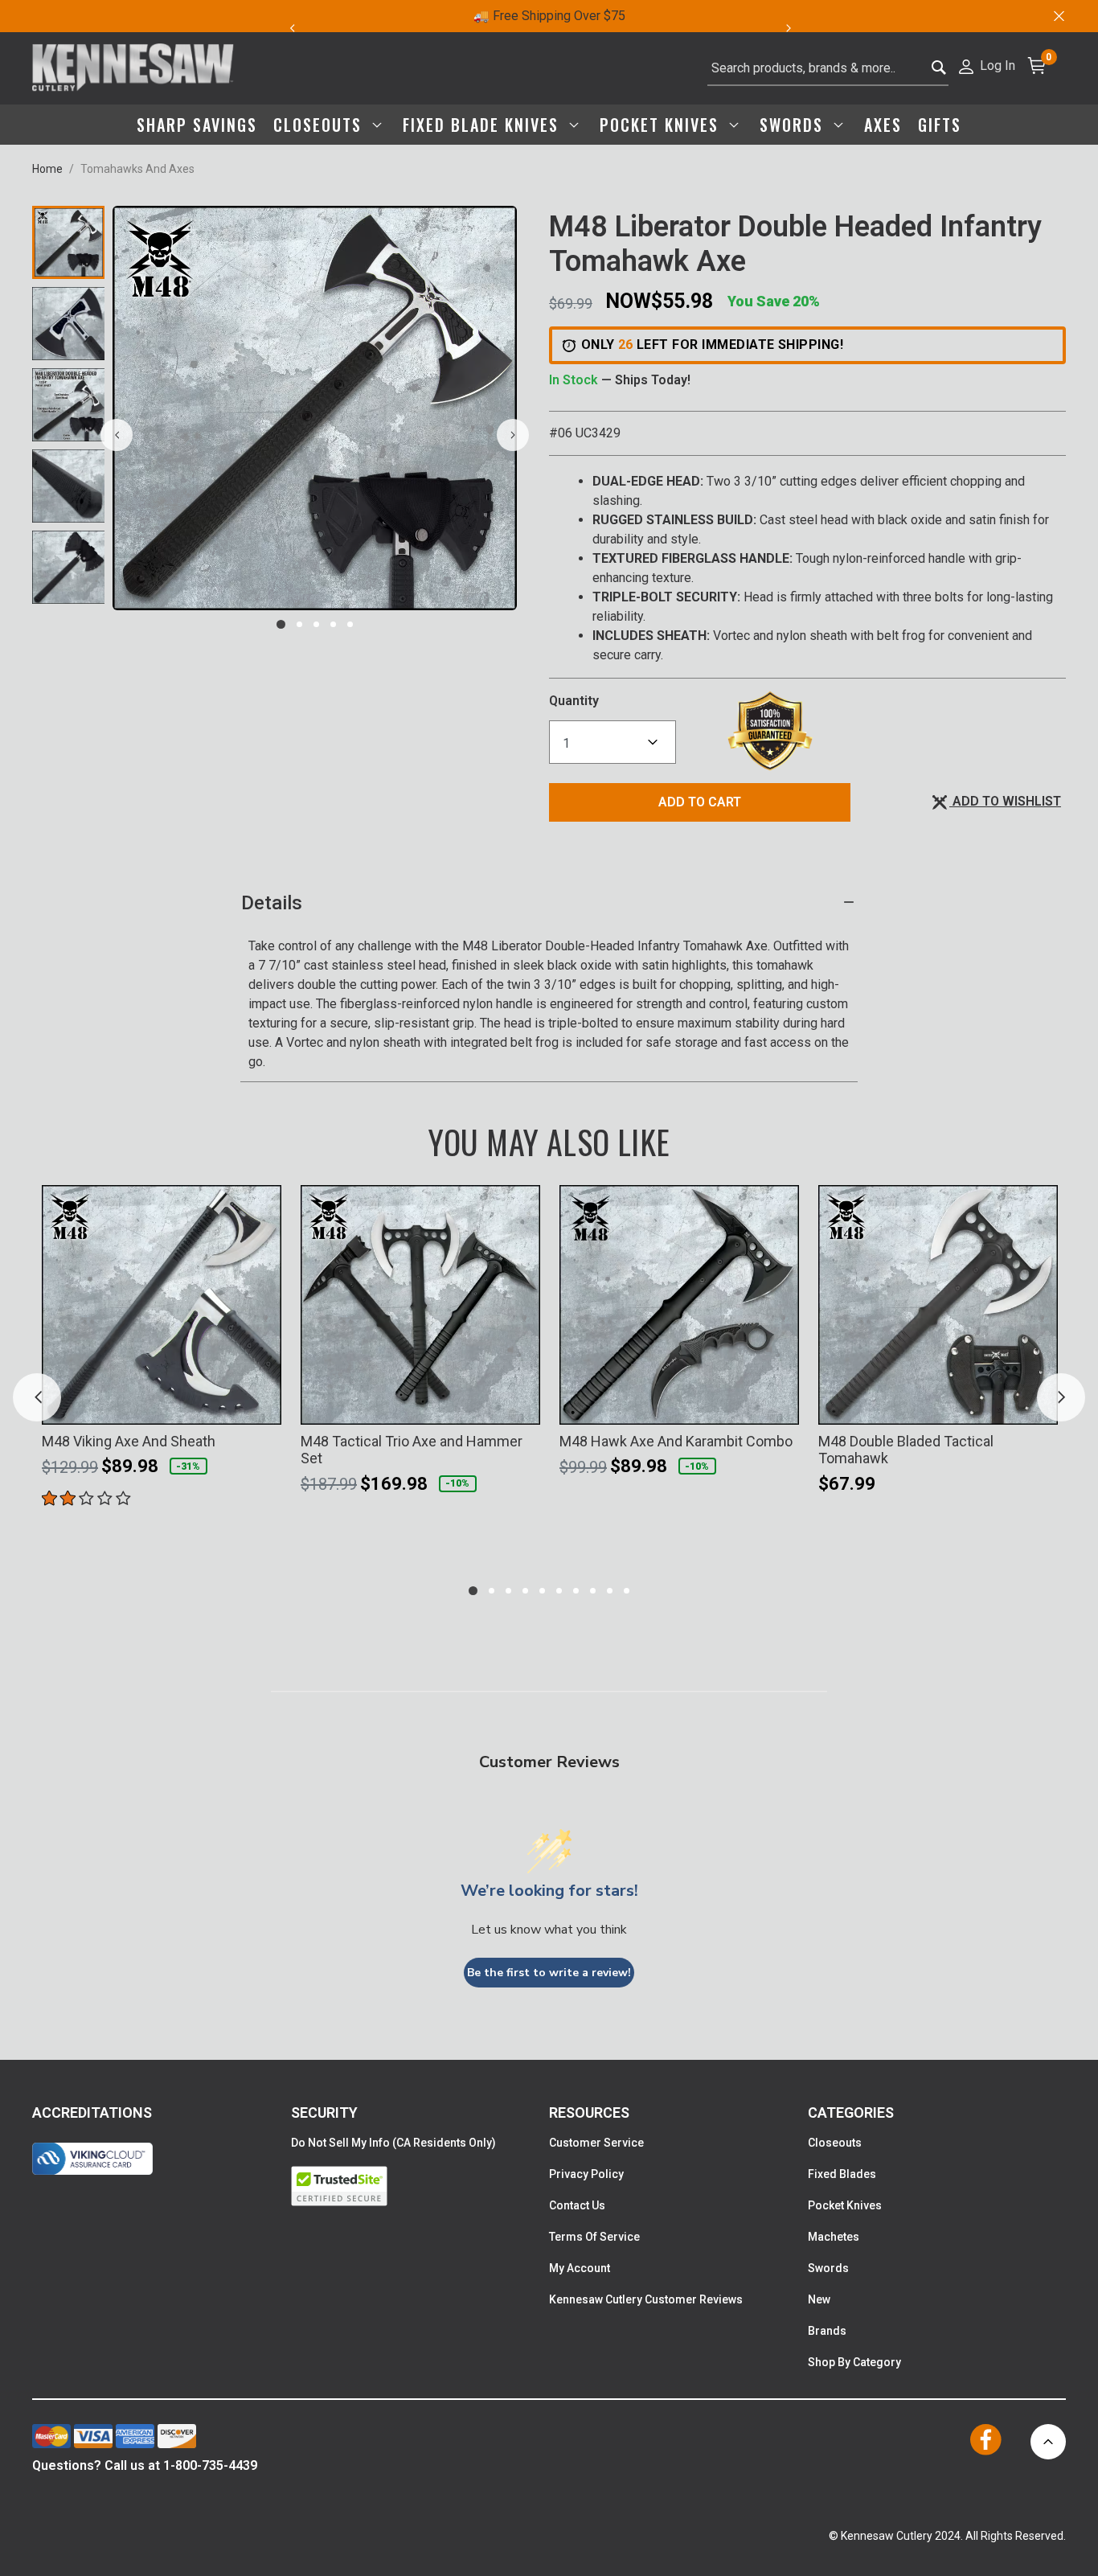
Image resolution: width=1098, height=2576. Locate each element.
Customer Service (596, 2143)
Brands (827, 2331)
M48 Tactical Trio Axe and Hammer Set (412, 1450)
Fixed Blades (842, 2174)
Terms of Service (594, 2237)
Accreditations (92, 2112)
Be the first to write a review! (549, 1973)
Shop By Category (854, 2362)
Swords (828, 2268)
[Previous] (292, 28)
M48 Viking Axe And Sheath (129, 1441)
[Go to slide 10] (627, 1591)
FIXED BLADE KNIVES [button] (483, 125)
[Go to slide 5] (350, 624)
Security (324, 2112)
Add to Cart (700, 802)
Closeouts (835, 2143)
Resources (589, 2112)
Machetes (834, 2237)
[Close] (1058, 16)
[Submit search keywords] (939, 69)
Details (272, 903)
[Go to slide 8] (593, 1591)
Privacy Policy (586, 2174)
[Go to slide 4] (333, 624)
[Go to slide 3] (316, 624)
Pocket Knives (845, 2205)
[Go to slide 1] (281, 624)
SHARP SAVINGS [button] (197, 125)
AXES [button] (883, 125)
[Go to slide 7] (576, 1591)
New (819, 2299)
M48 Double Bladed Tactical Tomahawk (906, 1450)
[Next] (798, 28)
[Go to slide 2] (299, 624)
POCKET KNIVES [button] (662, 125)
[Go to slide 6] (559, 1591)
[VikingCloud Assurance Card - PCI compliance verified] (92, 2159)
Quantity (574, 701)
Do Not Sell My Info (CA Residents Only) (393, 2143)
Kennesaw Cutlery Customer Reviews (646, 2299)
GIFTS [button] (940, 125)
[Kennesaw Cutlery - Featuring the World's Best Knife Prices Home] (133, 68)
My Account (580, 2268)
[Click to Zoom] (315, 408)
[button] (986, 65)
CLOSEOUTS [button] (320, 125)
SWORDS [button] (794, 125)
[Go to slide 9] (610, 1591)
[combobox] (828, 68)
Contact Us (577, 2205)
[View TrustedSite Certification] (420, 2186)
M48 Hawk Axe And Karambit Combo (676, 1441)
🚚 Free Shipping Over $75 (549, 16)
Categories (851, 2112)
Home (47, 169)
